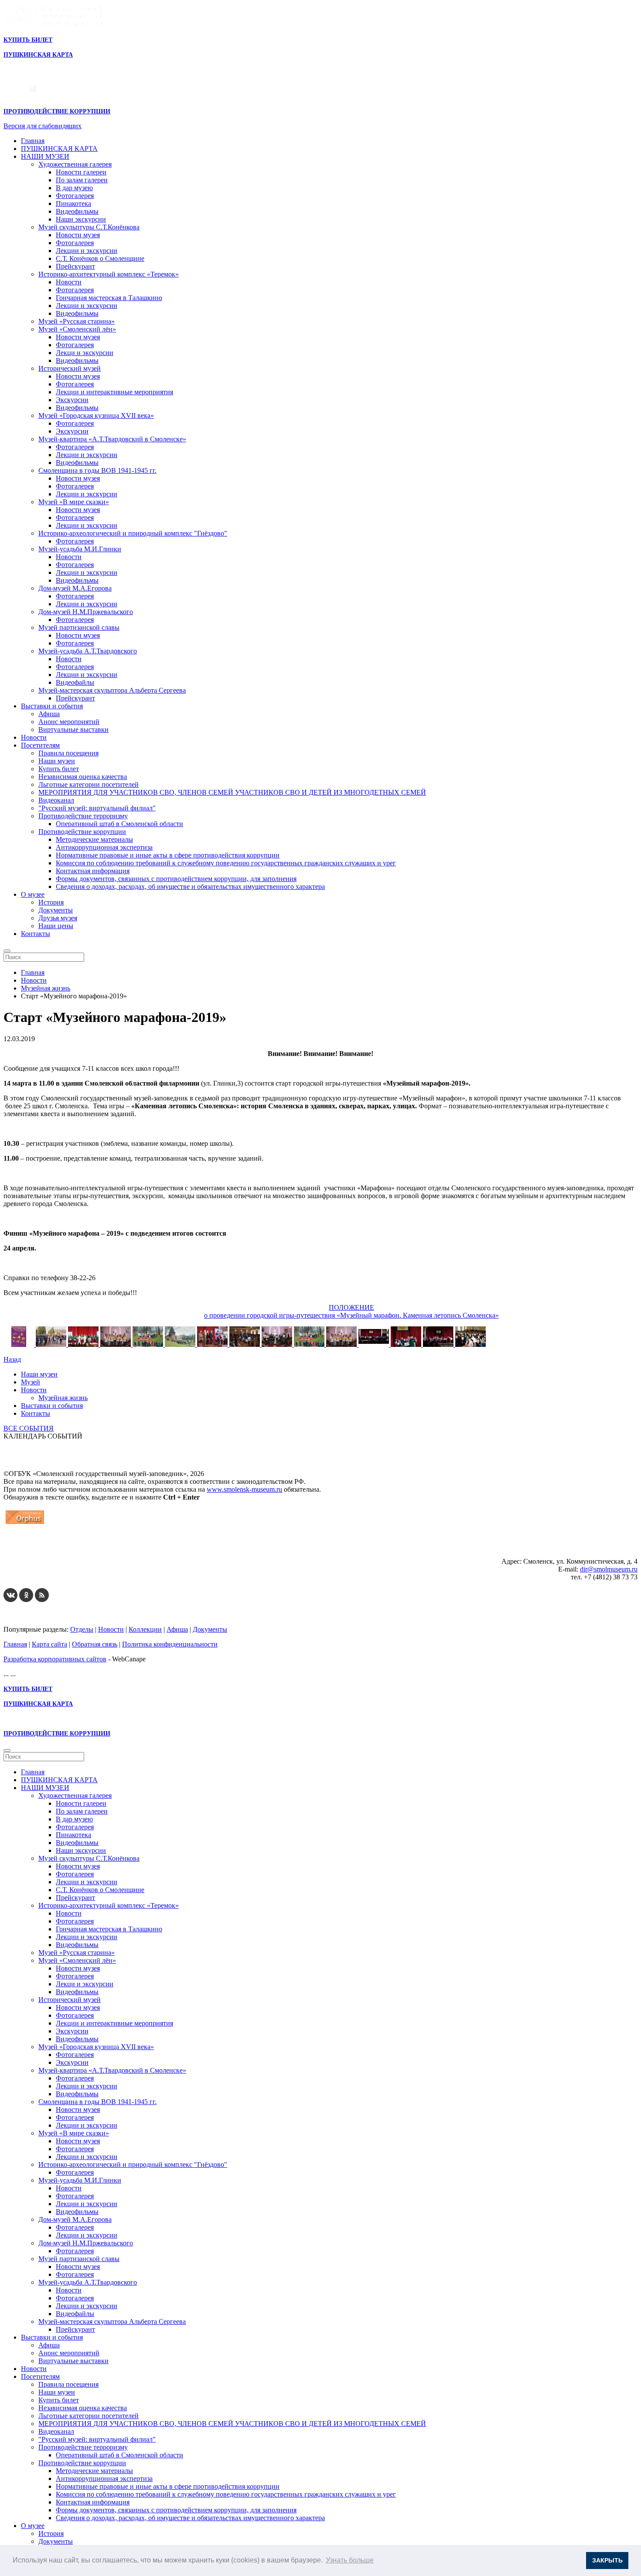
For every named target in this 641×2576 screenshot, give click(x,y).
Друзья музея (58, 918)
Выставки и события (52, 706)
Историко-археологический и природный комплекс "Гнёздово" (133, 533)
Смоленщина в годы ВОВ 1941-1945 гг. (97, 470)
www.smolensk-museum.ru (244, 1489)
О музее (33, 894)
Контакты (36, 934)
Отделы (82, 1629)
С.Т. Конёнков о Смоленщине (100, 258)
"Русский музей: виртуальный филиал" (97, 808)
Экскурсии (72, 400)
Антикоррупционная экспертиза (104, 847)
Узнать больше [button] (350, 2560)
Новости (69, 282)
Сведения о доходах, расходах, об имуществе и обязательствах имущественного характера (190, 887)
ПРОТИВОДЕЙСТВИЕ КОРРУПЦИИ (57, 111)
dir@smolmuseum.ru (609, 1569)
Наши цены (56, 926)
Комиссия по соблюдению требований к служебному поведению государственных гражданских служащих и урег (226, 863)
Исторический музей (70, 368)
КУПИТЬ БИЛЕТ (28, 40)
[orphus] (25, 1524)
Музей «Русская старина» (77, 321)
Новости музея (78, 235)
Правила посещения (68, 753)
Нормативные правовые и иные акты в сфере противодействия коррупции (168, 855)
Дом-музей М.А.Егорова (75, 588)
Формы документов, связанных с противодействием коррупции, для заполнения (176, 879)
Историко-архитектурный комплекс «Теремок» (109, 274)
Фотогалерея (75, 196)
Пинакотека (73, 203)
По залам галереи (82, 180)
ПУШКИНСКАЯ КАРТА (59, 149)
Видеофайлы (75, 682)
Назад (12, 1359)
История (51, 902)
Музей (31, 1382)
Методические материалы (94, 839)
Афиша (49, 714)
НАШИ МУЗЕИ (45, 156)
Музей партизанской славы (79, 627)
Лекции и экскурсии (87, 251)
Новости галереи (81, 172)
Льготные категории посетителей (89, 784)
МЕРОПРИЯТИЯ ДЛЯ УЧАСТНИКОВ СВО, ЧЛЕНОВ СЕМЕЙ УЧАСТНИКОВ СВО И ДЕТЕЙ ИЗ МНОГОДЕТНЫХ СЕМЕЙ (232, 792)
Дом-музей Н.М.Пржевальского (86, 612)
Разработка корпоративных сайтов (55, 1659)
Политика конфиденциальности (170, 1644)
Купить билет (59, 769)
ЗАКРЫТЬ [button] (607, 2560)
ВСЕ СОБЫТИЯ (29, 1428)
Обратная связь (95, 1644)
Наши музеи (57, 761)
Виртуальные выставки (73, 729)
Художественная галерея (75, 164)
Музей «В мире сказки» (74, 502)
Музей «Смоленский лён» (77, 329)
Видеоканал (56, 800)
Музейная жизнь (63, 1398)
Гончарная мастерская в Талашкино (109, 298)
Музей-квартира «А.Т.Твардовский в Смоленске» (112, 439)
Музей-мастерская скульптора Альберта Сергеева (112, 690)
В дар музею (74, 188)
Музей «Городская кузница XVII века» (96, 415)
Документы (56, 910)
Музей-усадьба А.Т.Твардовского (88, 651)
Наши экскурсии (81, 219)
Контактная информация (93, 871)
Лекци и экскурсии (85, 353)
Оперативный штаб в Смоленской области (119, 824)
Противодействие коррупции (82, 832)
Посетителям (40, 745)
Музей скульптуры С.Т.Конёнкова (89, 227)
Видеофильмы (77, 211)
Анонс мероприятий (69, 722)
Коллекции (145, 1629)
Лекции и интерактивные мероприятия (114, 392)
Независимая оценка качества (83, 777)
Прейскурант (75, 266)
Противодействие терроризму (83, 816)
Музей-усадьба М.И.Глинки (80, 549)
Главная (33, 141)
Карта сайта (49, 1644)
